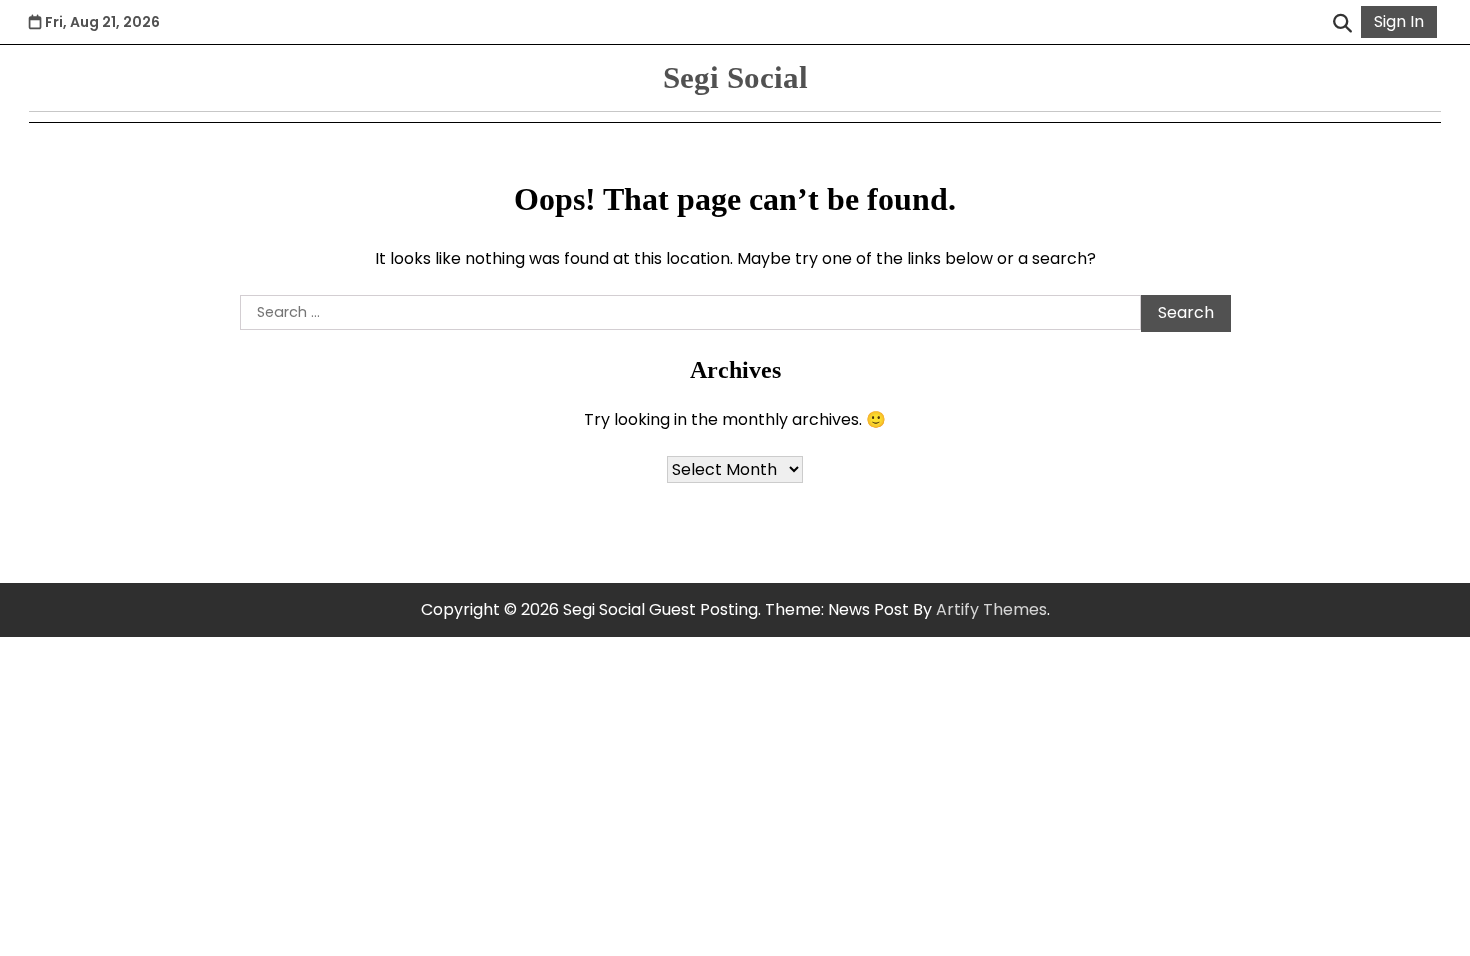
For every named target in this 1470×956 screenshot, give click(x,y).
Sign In (1399, 21)
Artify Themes (991, 609)
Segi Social (735, 77)
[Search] (1342, 22)
